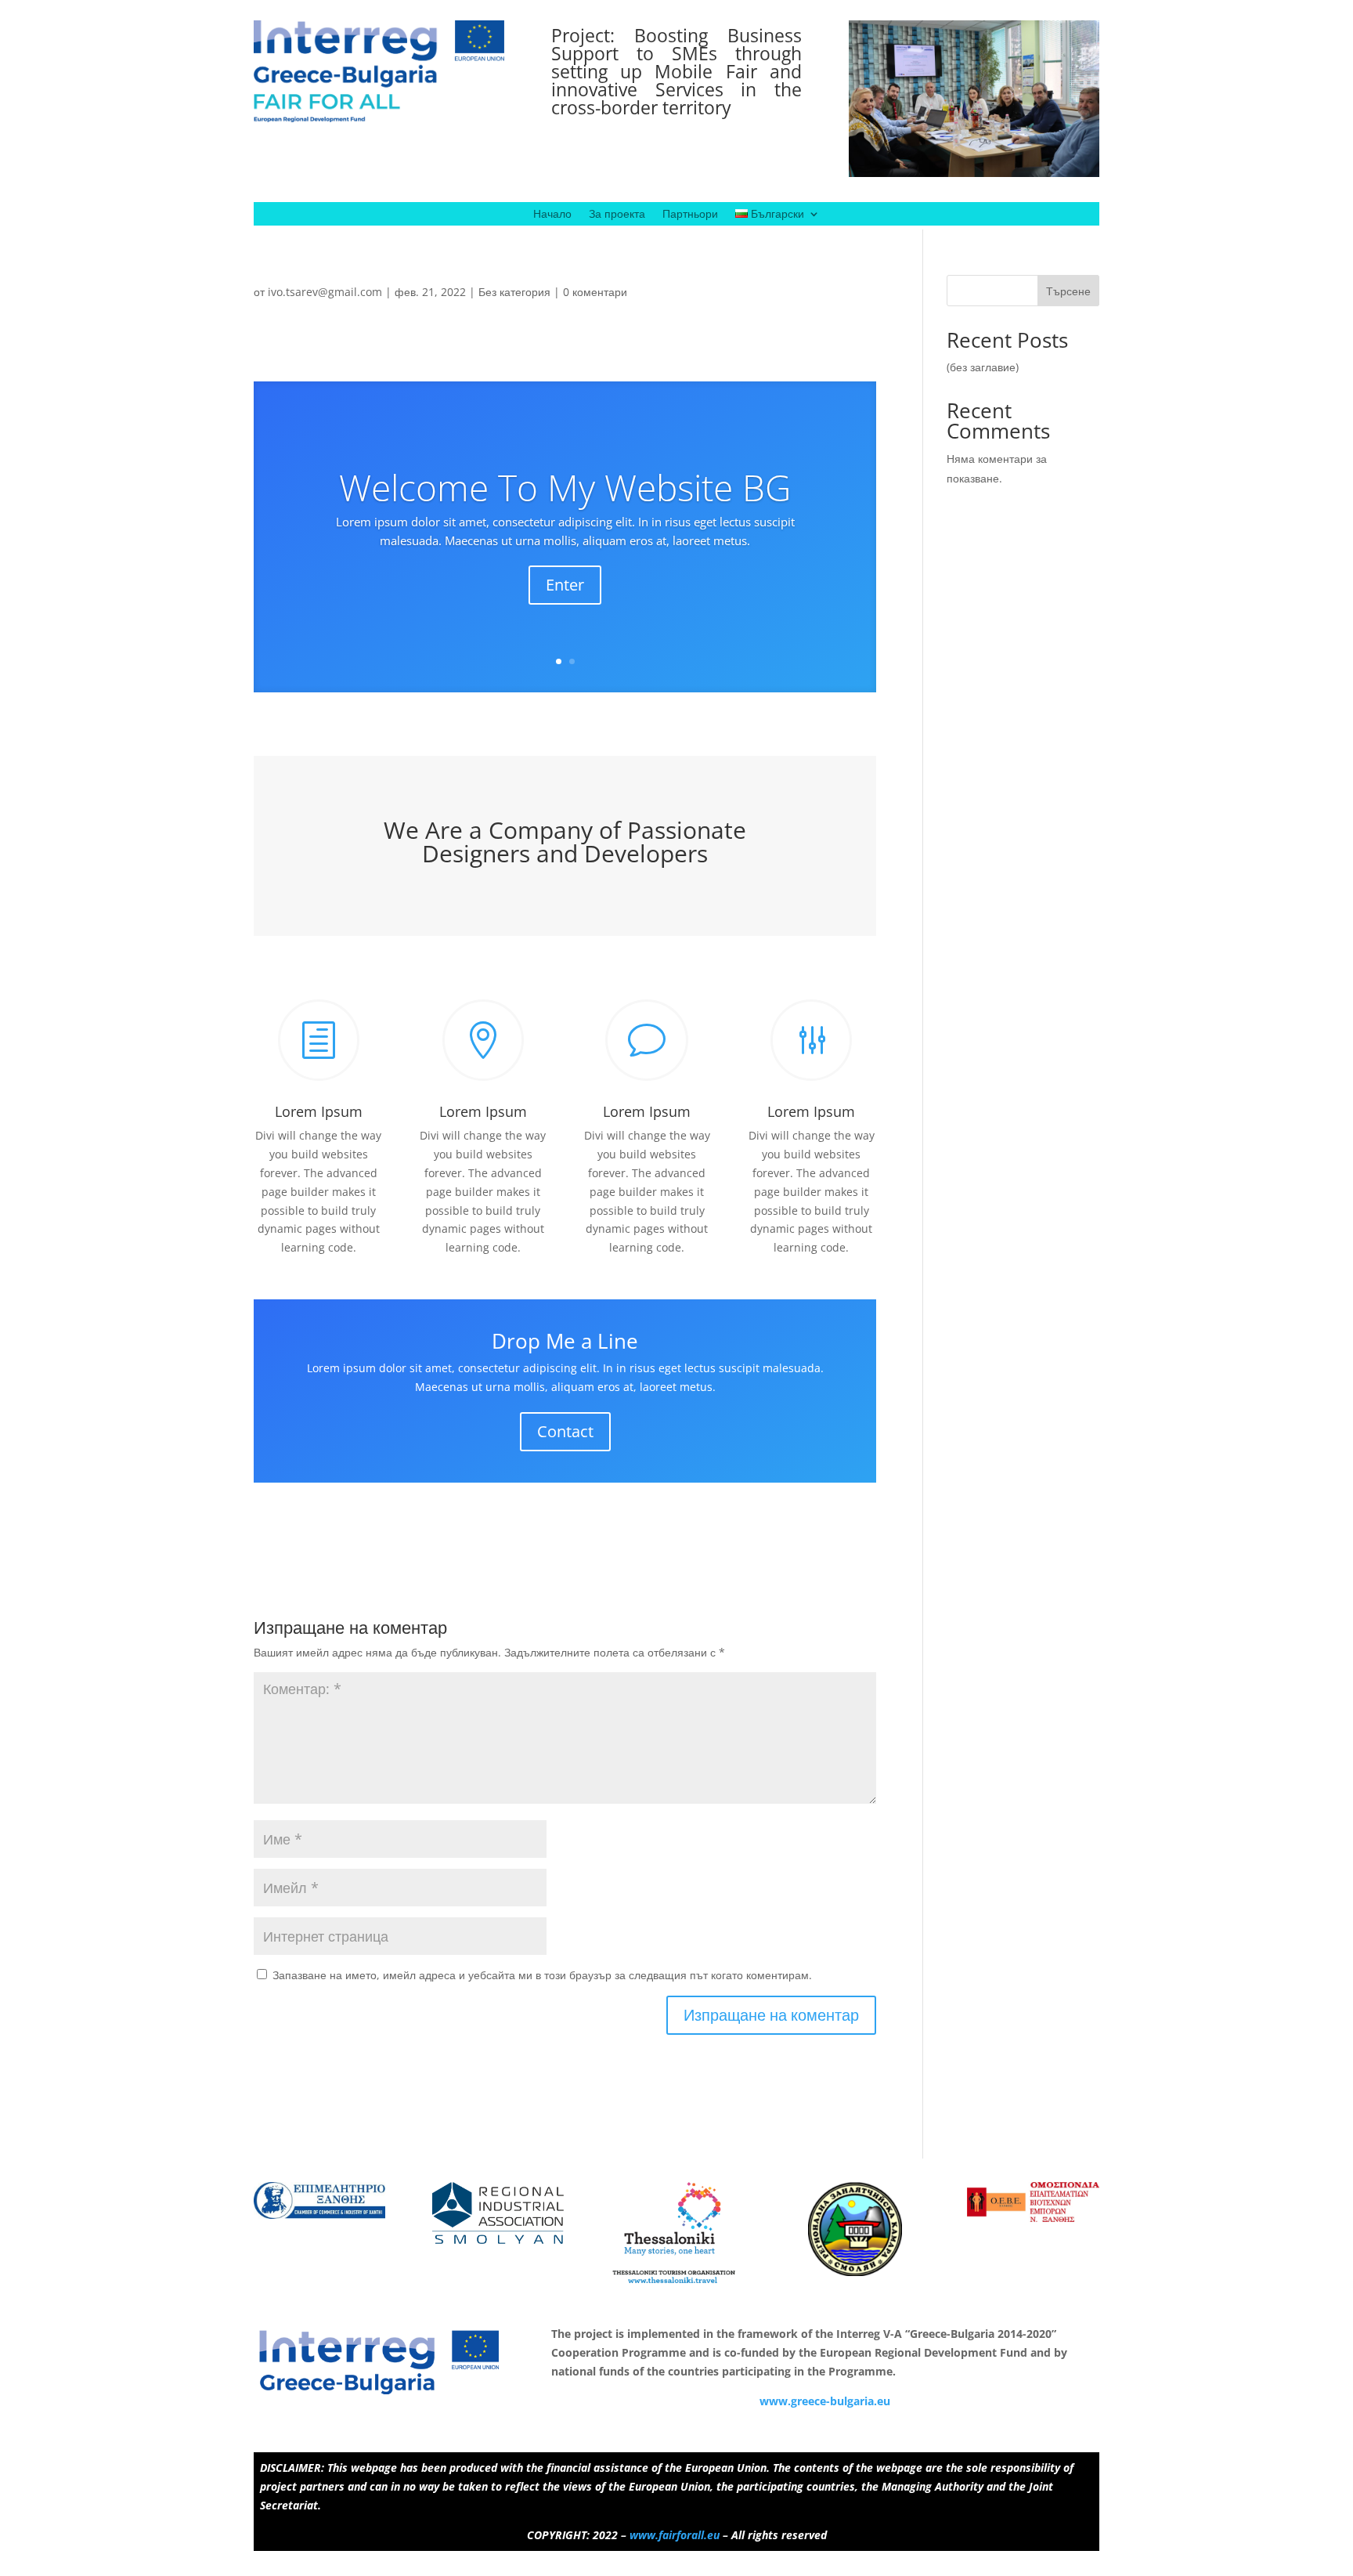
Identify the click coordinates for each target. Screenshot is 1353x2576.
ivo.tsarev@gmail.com (325, 292)
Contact (565, 1431)
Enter (565, 585)
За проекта (617, 215)
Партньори (690, 215)
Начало (552, 215)
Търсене (1068, 291)
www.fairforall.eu (675, 2535)
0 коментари (595, 292)
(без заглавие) (983, 367)
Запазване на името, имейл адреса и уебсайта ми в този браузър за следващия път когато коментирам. (542, 1975)
